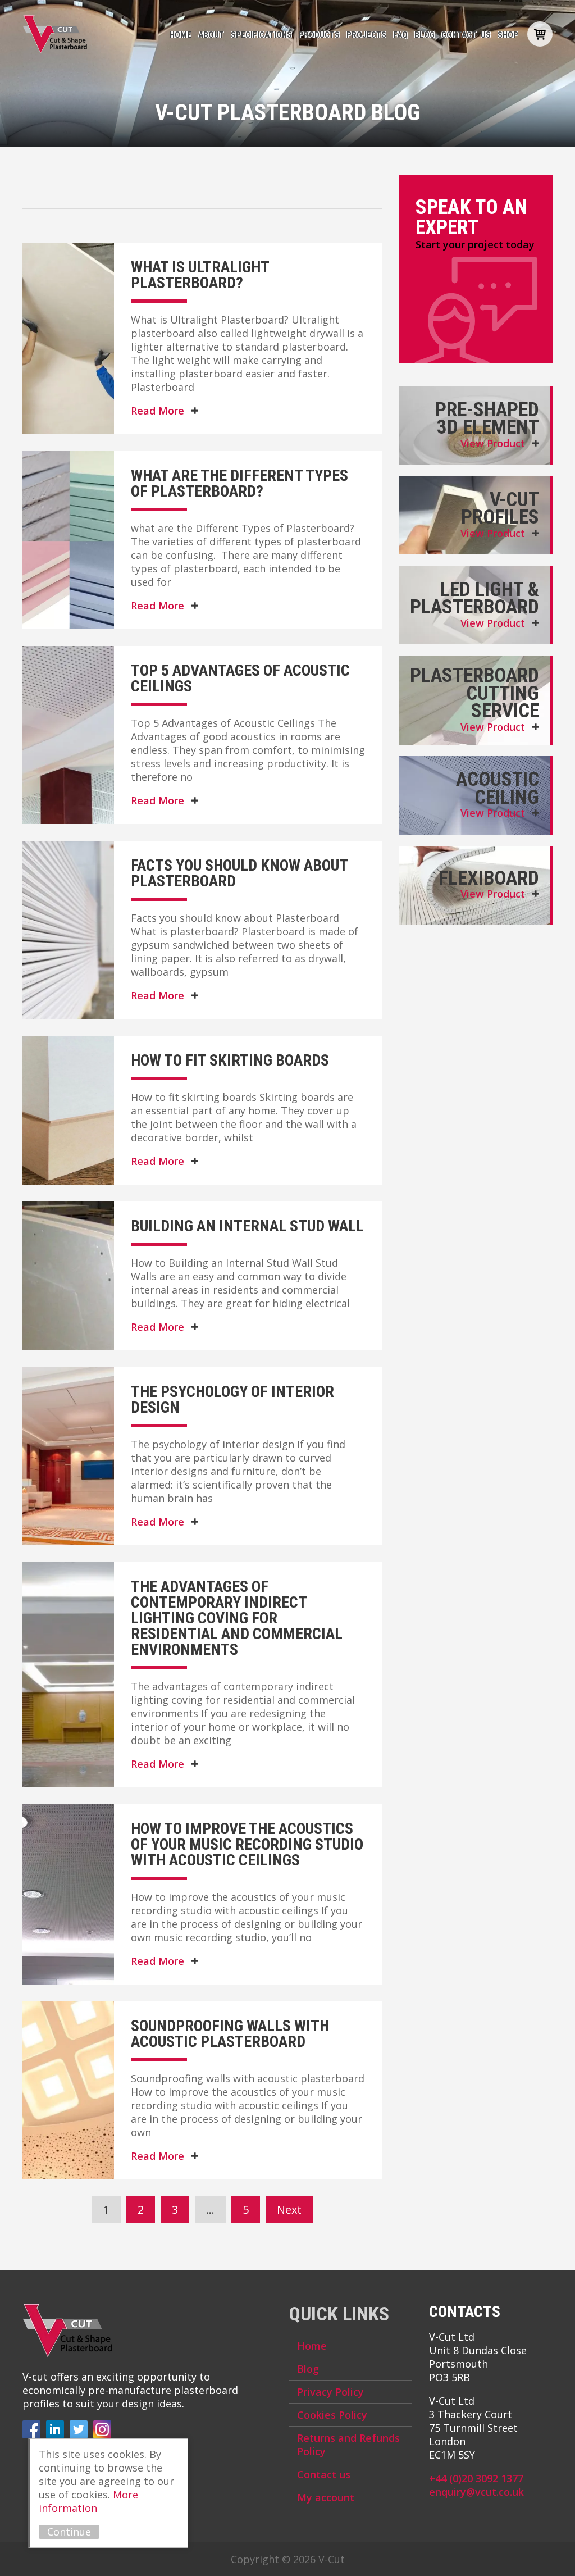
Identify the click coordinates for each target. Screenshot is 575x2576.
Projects (366, 35)
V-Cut (55, 34)
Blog (425, 35)
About (211, 35)
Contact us (466, 35)
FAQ (400, 35)
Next (289, 2209)
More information (88, 2501)
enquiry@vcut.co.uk (476, 2492)
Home (181, 35)
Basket (540, 34)
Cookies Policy (332, 2415)
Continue (69, 2532)
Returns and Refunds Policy (348, 2445)
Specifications (261, 35)
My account (326, 2497)
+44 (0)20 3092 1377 (476, 2478)
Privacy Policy (330, 2392)
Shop (508, 35)
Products (319, 35)
